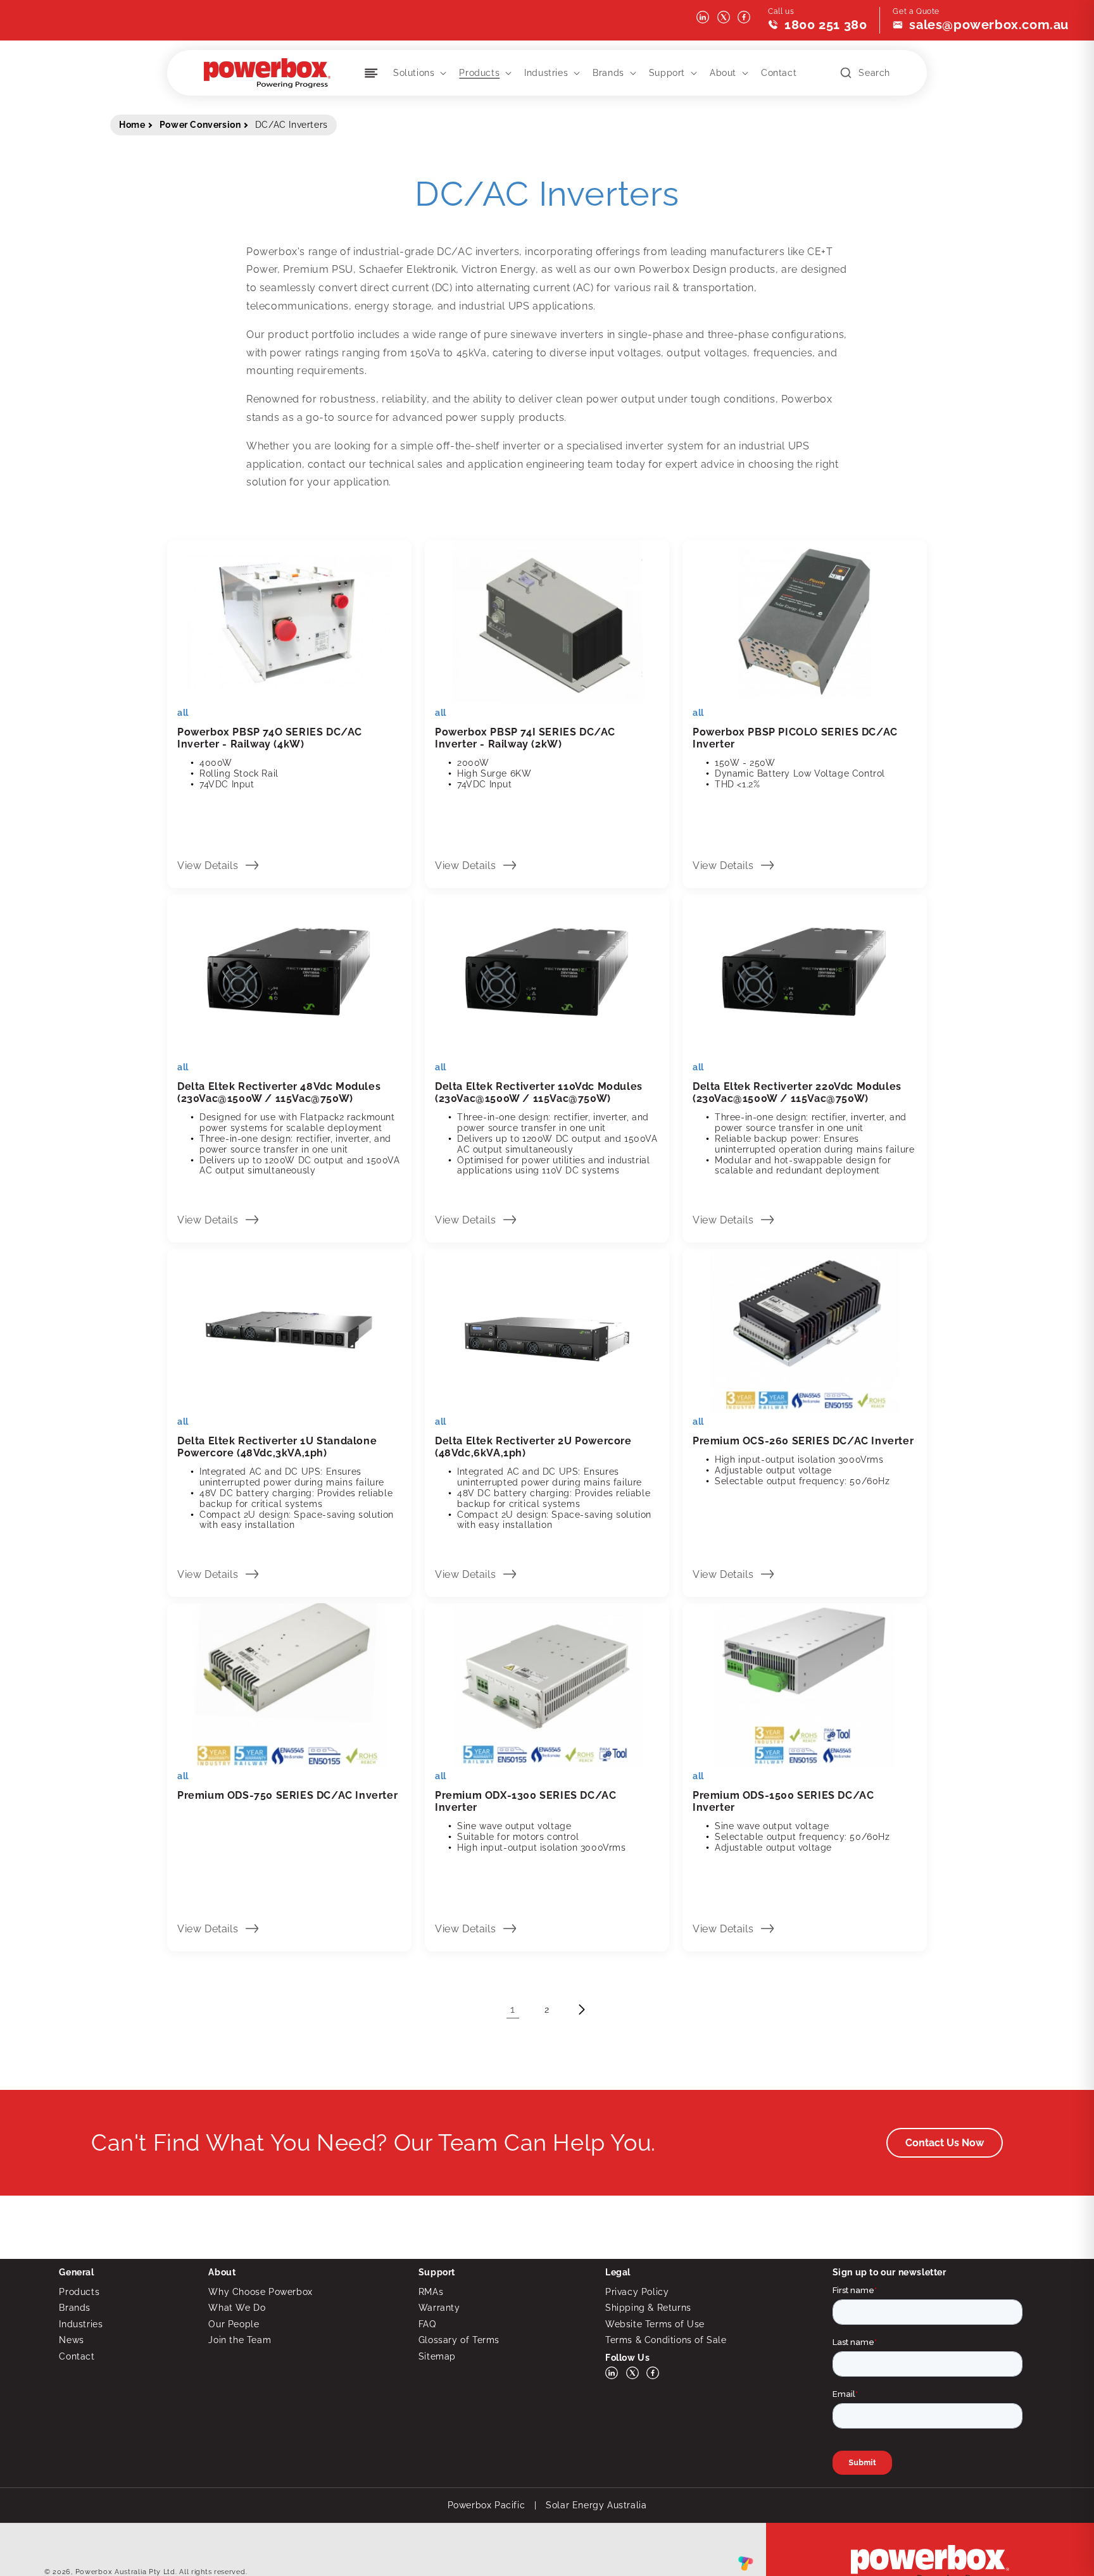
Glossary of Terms (459, 2340)
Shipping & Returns (648, 2308)
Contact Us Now (945, 2143)
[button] (418, 73)
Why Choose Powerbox (260, 2292)
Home (132, 125)
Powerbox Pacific (487, 2505)
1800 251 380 (826, 25)
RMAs (431, 2292)
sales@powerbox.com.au (989, 25)
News (71, 2340)
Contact (77, 2356)
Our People (234, 2324)
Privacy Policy (637, 2292)
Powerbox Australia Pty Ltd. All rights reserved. (161, 2572)
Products (479, 73)
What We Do (237, 2308)
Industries (546, 73)
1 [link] (513, 2009)
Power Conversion (200, 125)
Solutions (414, 73)
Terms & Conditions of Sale (666, 2340)
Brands (608, 73)
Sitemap (437, 2356)
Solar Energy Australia (596, 2505)
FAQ (427, 2324)
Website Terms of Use (655, 2324)
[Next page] (581, 2010)
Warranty (439, 2308)
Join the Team (240, 2340)
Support (667, 73)
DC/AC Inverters (292, 125)
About (723, 73)
